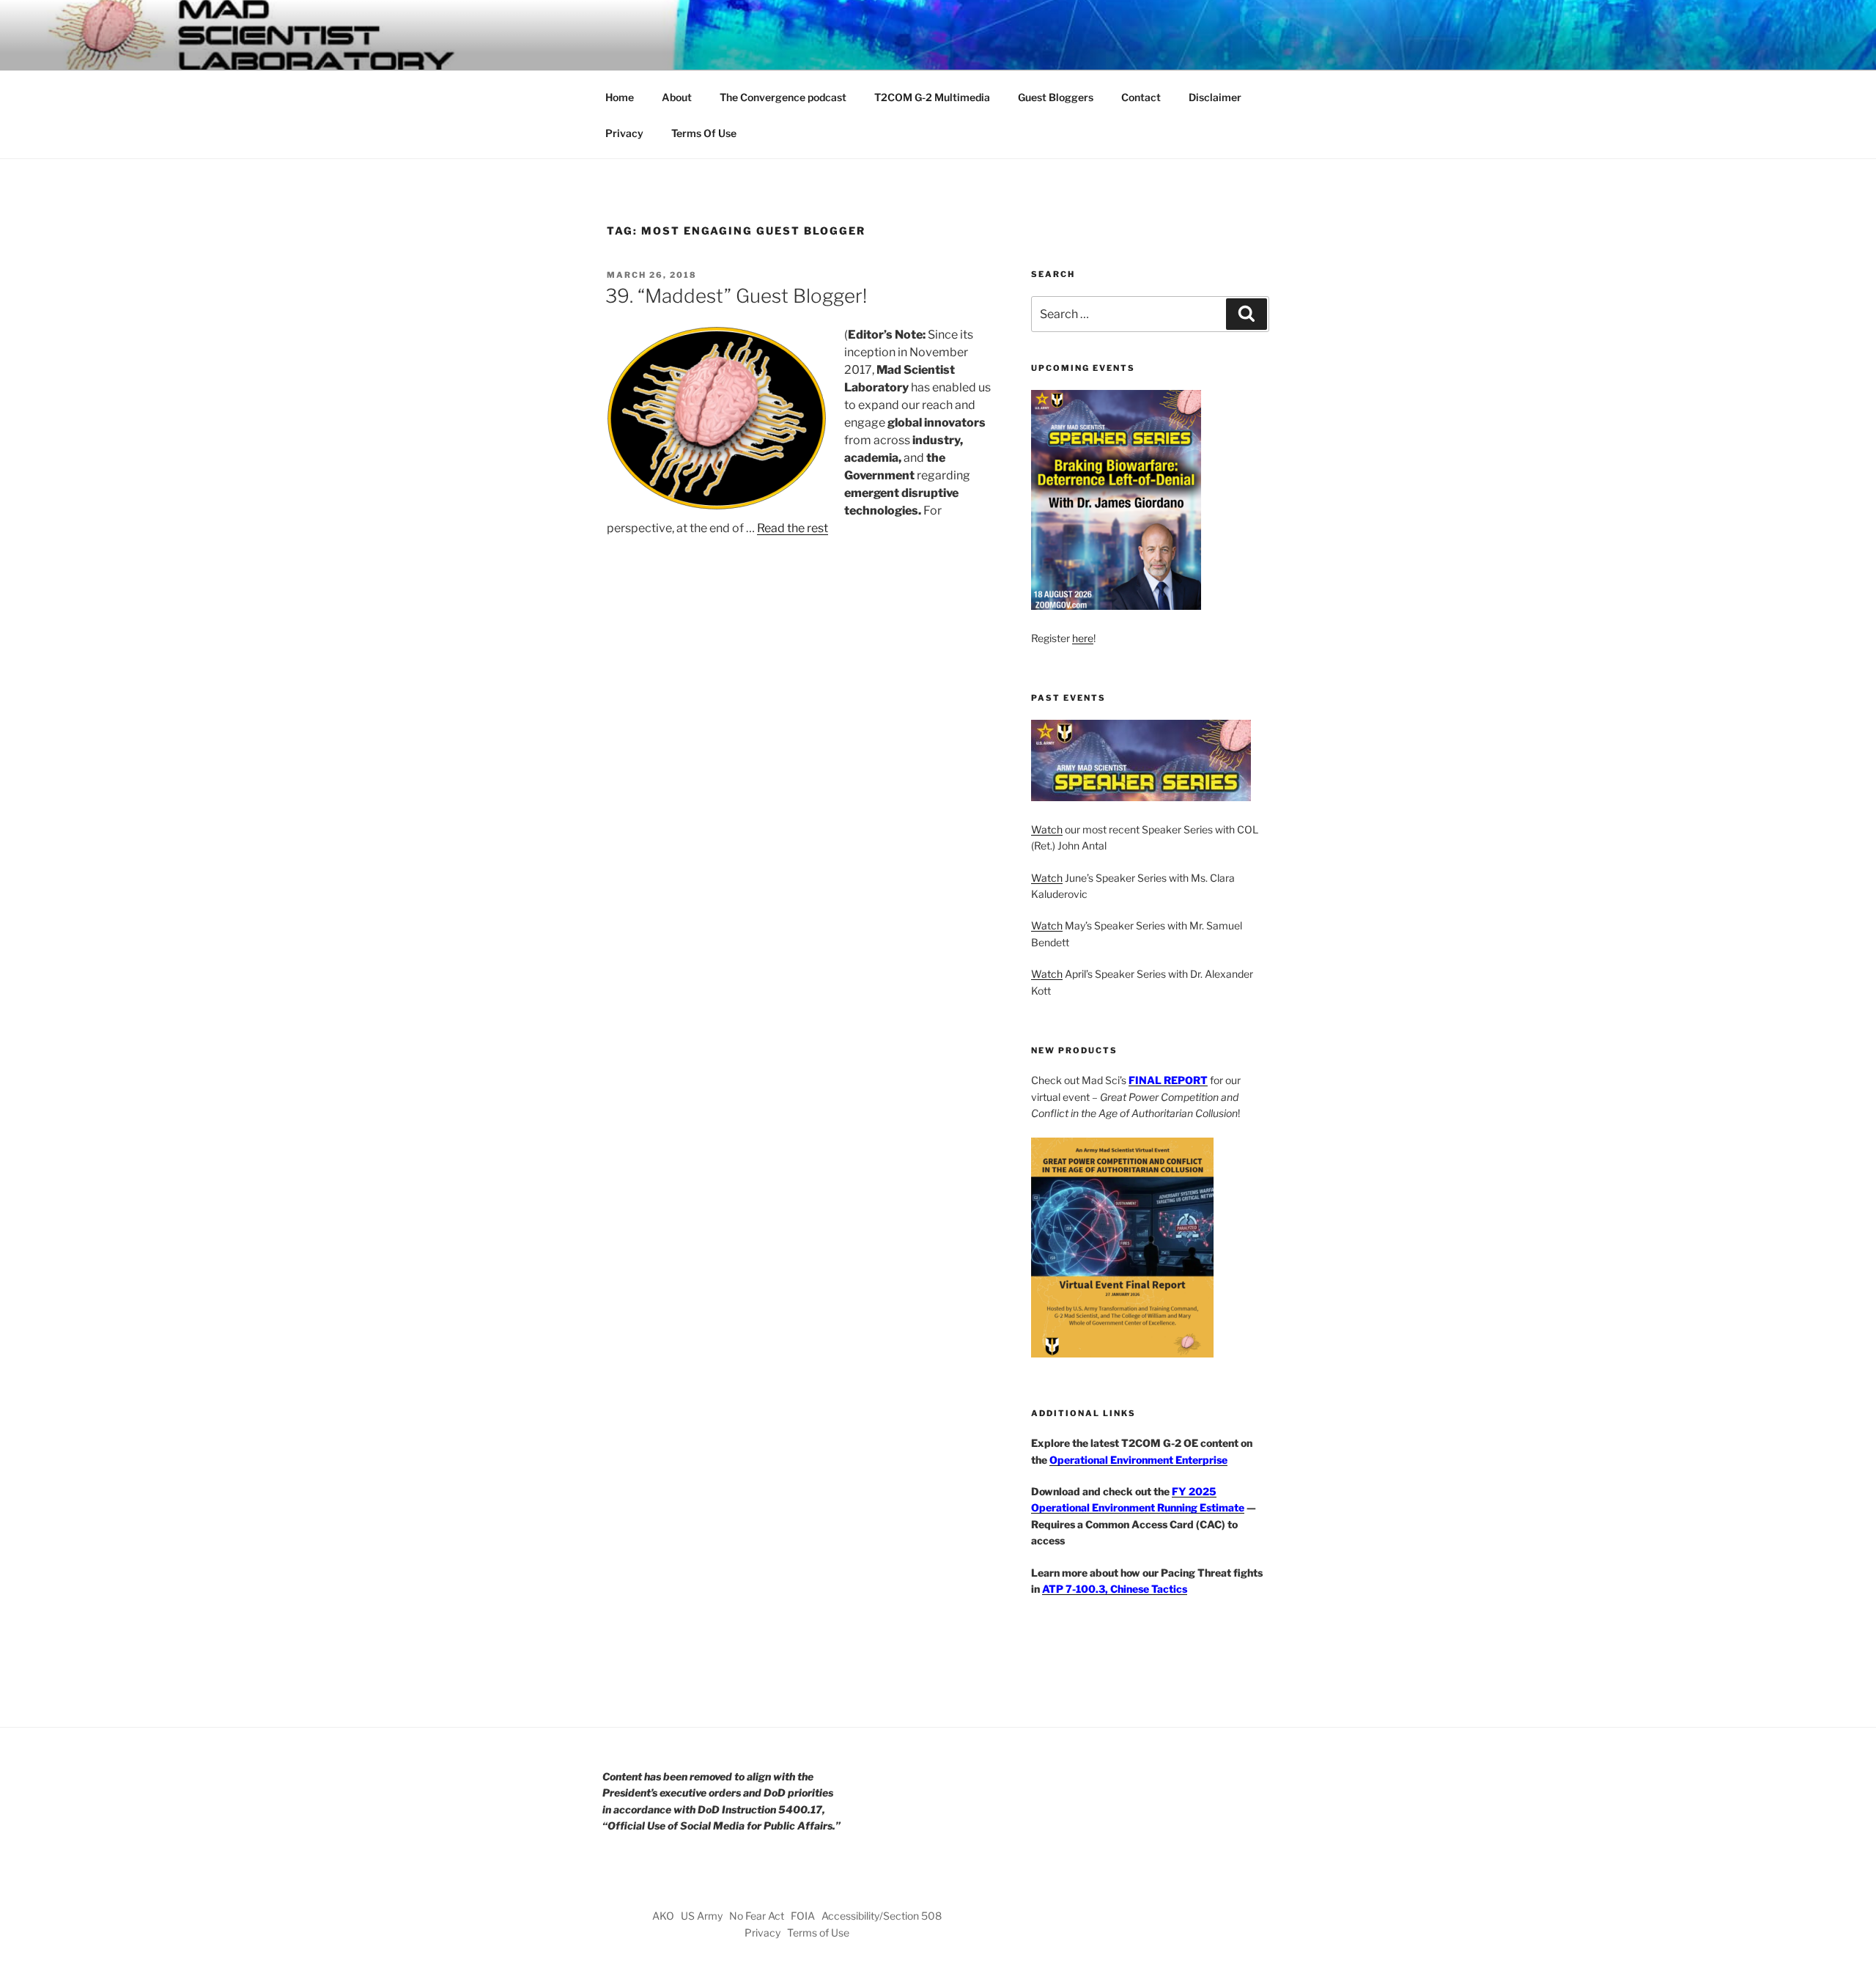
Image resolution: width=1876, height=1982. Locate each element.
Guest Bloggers (1056, 97)
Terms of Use (818, 1933)
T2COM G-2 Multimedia (932, 97)
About (677, 97)
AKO (663, 1916)
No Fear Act (757, 1916)
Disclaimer (1215, 97)
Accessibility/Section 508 (882, 1916)
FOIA (803, 1916)
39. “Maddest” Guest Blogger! (736, 296)
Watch (1047, 829)
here (1083, 638)
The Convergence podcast (783, 97)
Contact (1141, 97)
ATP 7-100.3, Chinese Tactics (1115, 1589)
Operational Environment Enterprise (1138, 1460)
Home (620, 97)
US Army (702, 1916)
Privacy (624, 133)
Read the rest (793, 528)
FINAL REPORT (1168, 1080)
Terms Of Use (704, 133)
